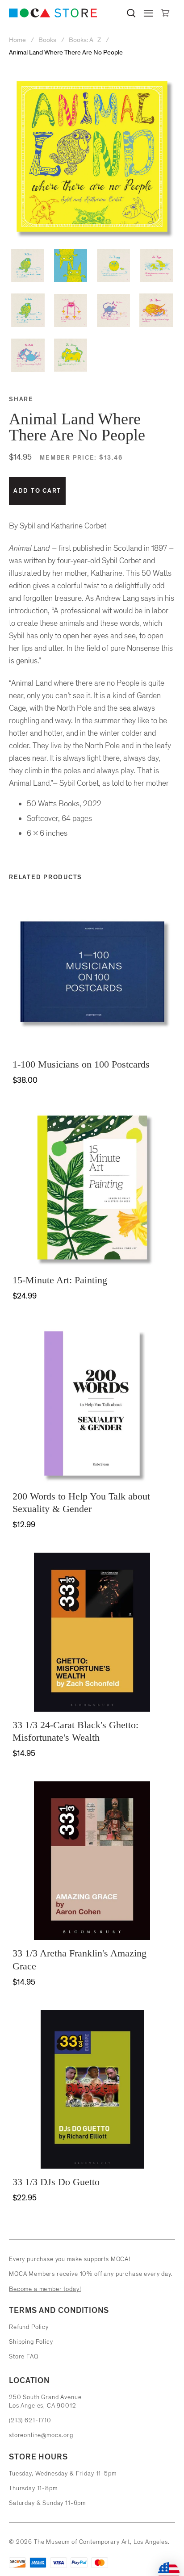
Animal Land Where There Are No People (66, 52)
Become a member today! (45, 2289)
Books (47, 40)
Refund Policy (29, 2327)
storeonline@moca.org (41, 2435)
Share (21, 399)
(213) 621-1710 (30, 2420)
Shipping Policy (31, 2342)
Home (18, 40)
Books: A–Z (85, 40)
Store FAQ (24, 2356)
